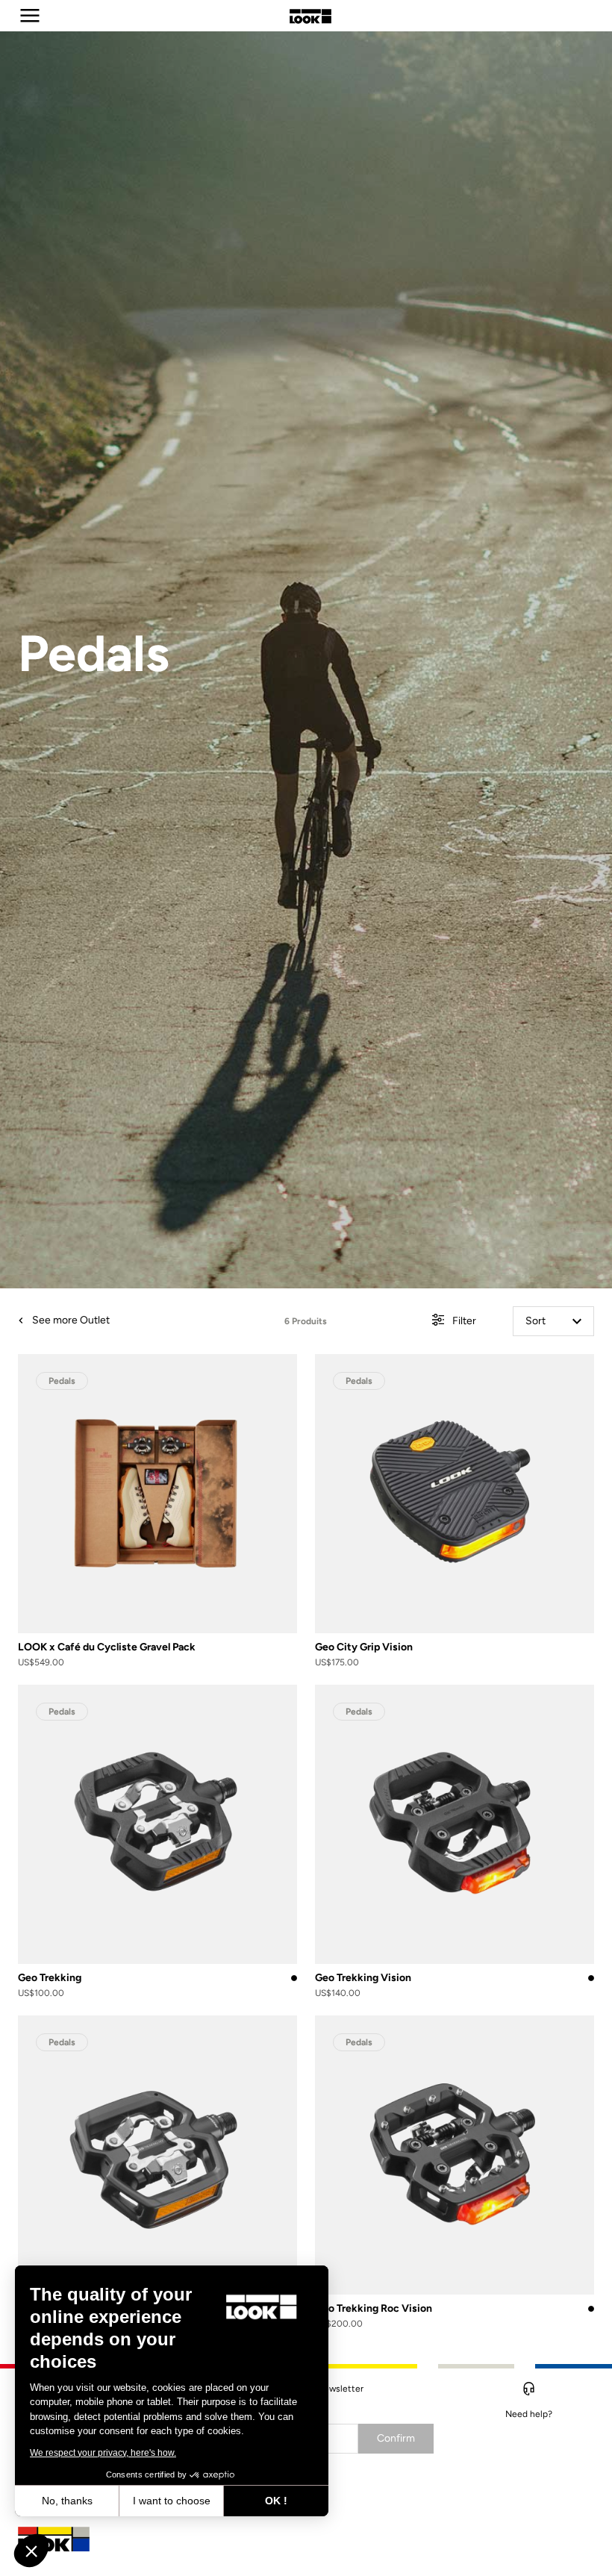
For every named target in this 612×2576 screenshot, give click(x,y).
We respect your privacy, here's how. (103, 2453)
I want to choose (172, 2501)
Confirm (396, 2438)
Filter (463, 1321)
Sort (535, 1321)
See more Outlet (70, 1320)
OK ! (276, 2501)
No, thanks (67, 2501)
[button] (31, 2551)
